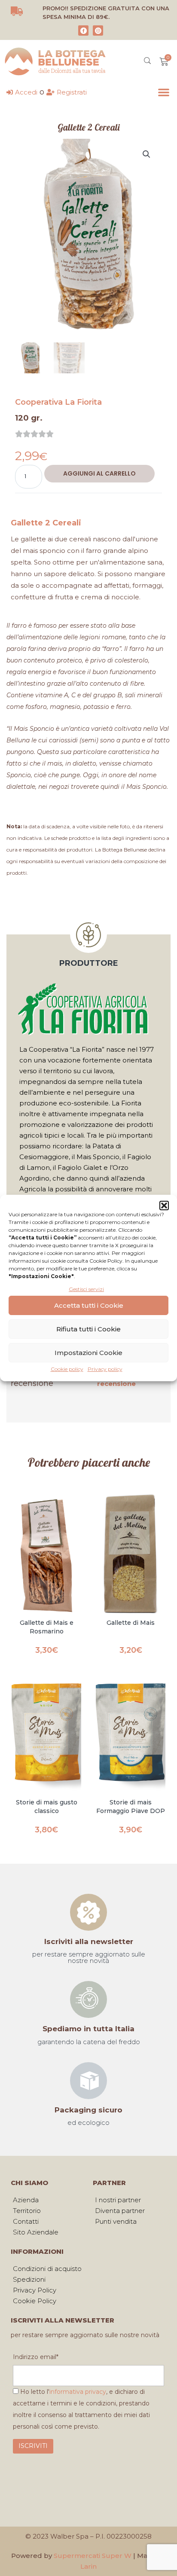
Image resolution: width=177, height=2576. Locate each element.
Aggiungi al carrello (99, 473)
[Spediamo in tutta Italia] (88, 1999)
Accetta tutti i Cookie (89, 1305)
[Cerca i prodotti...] (147, 62)
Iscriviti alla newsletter (89, 1941)
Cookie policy (67, 1369)
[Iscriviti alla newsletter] (88, 1912)
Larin (88, 2566)
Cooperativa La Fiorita (58, 402)
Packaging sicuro (88, 2110)
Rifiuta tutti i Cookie (88, 1329)
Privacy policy (105, 1369)
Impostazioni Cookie (88, 1353)
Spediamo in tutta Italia (88, 2029)
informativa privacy (78, 2392)
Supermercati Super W (93, 2556)
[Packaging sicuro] (88, 2081)
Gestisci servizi (86, 1289)
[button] (164, 1206)
